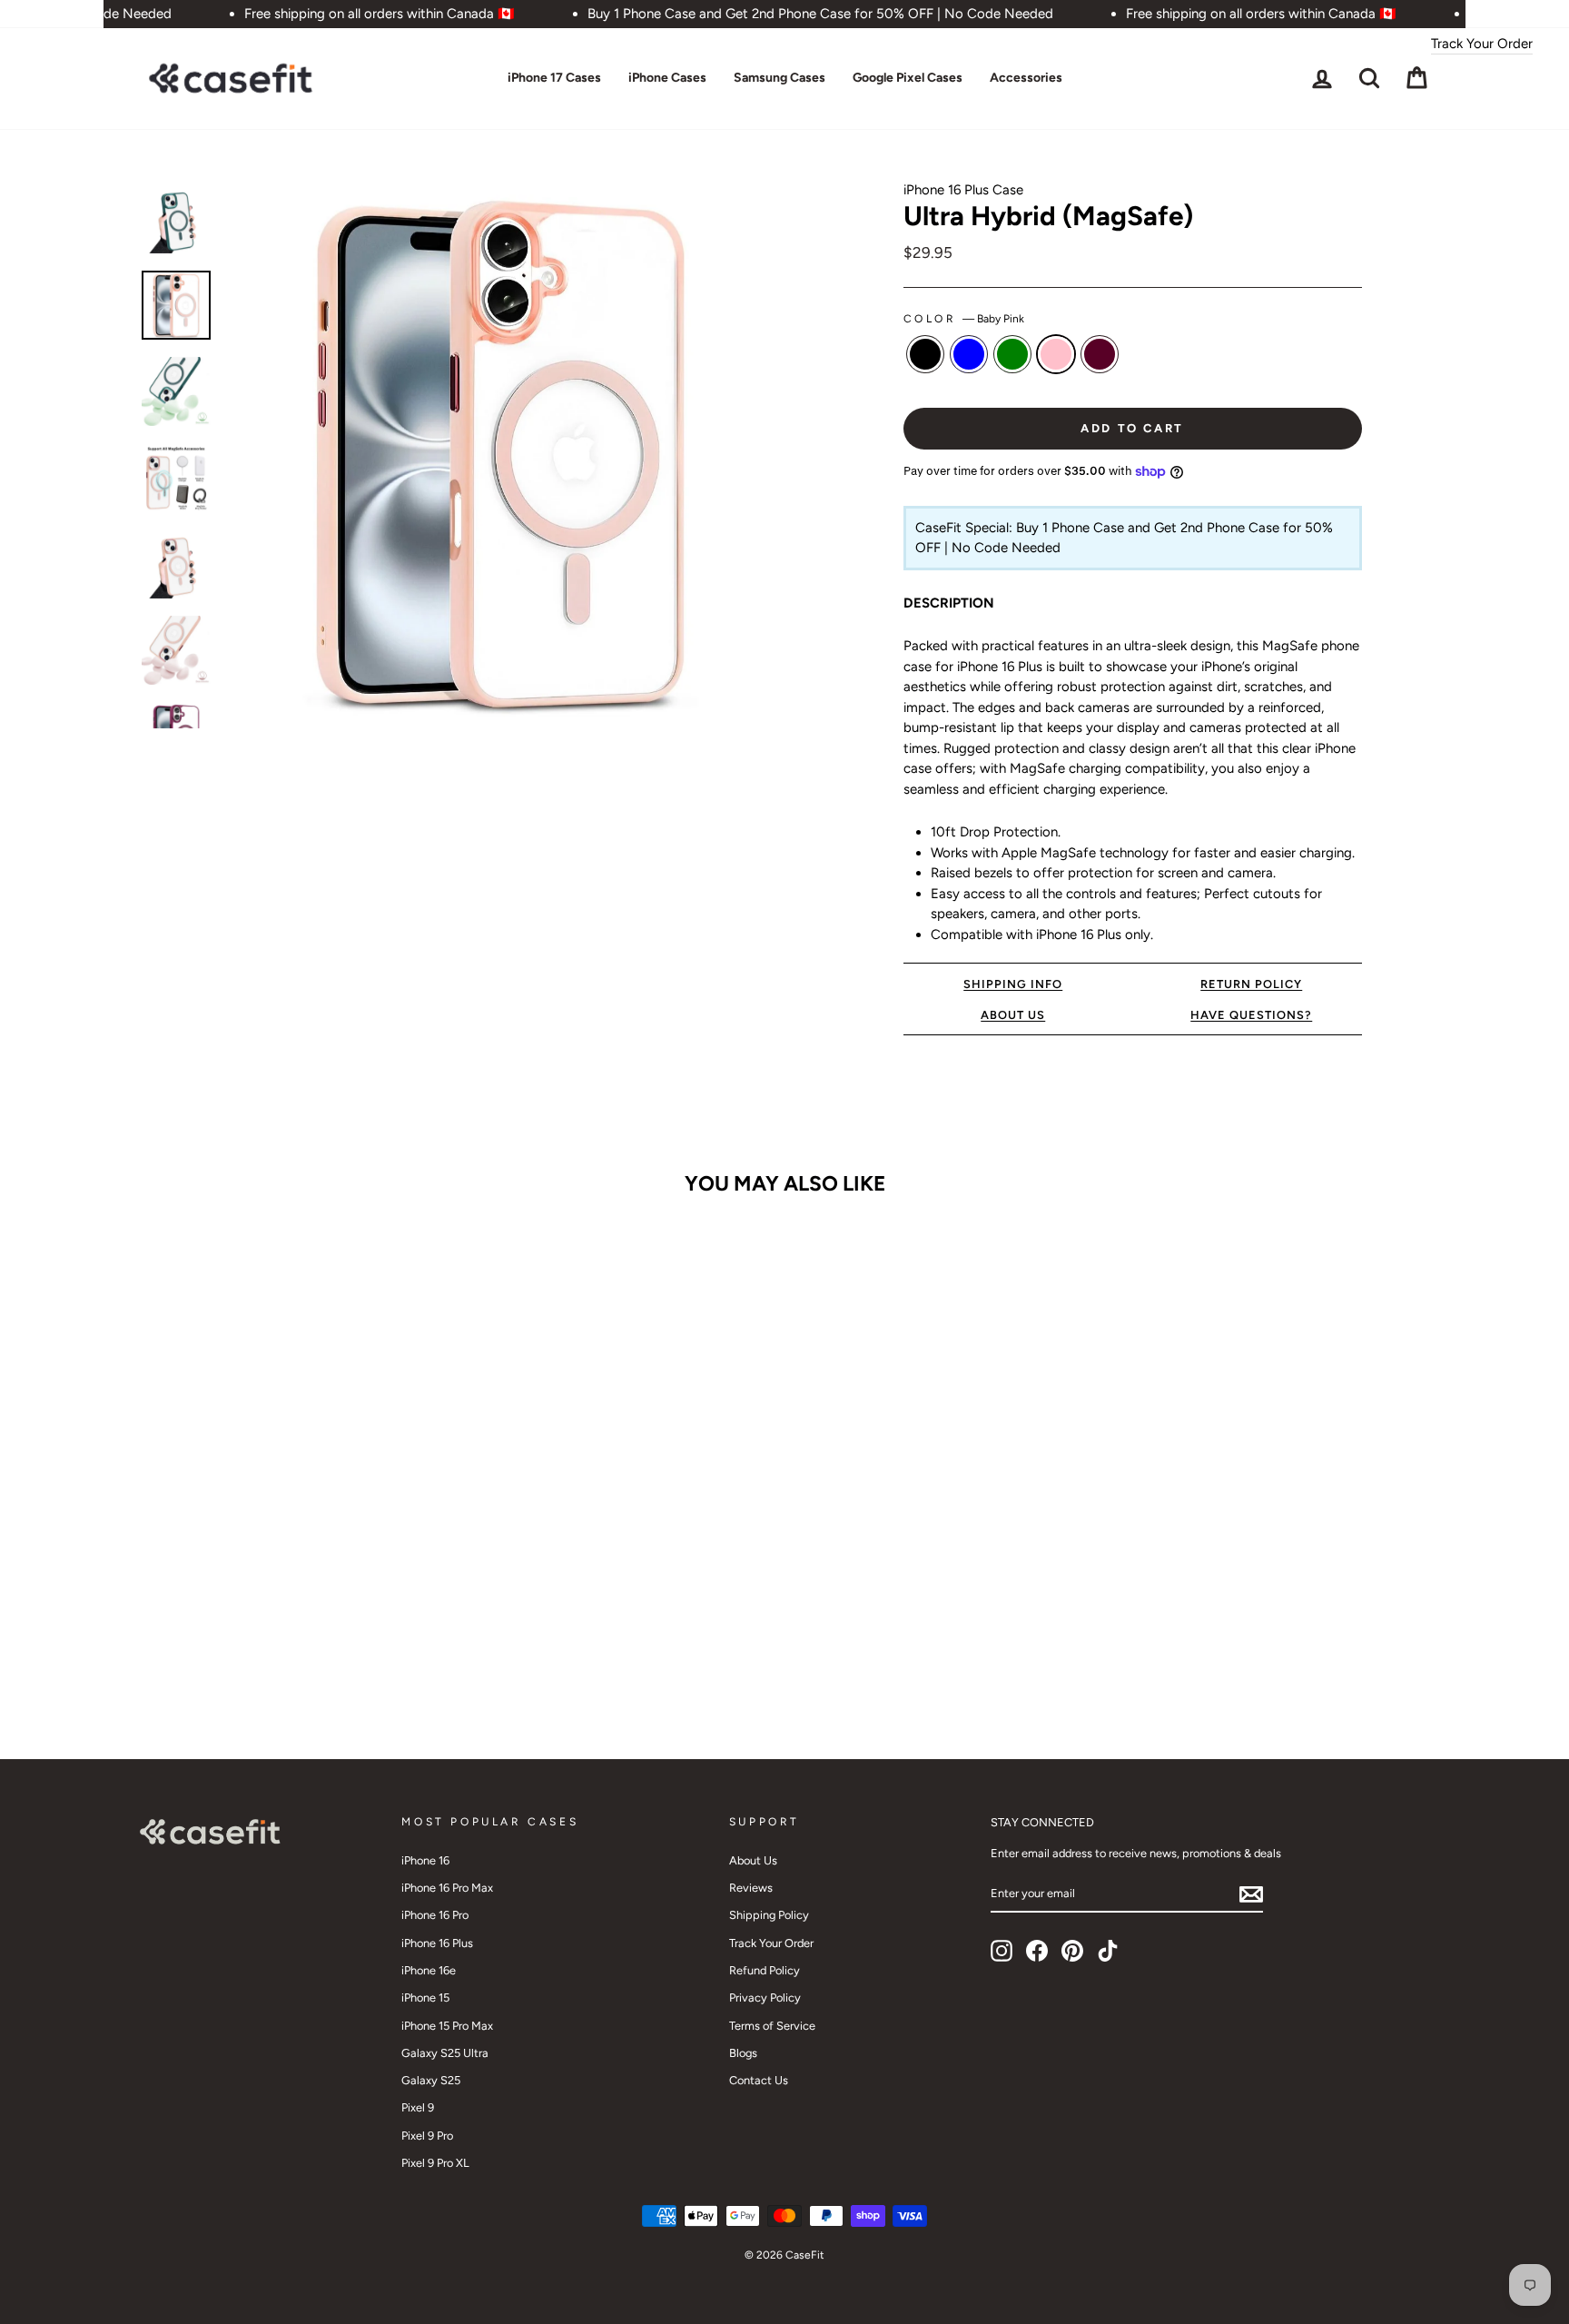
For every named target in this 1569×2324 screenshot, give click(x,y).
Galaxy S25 (431, 2080)
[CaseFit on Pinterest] (1072, 1951)
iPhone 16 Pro (435, 1915)
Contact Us (759, 2080)
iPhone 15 (425, 1998)
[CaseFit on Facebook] (1037, 1951)
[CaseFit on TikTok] (1108, 1951)
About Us (753, 1860)
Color (964, 319)
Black (925, 354)
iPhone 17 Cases (554, 78)
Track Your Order (1482, 44)
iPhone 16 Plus (437, 1943)
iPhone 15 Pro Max (447, 2026)
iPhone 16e (429, 1970)
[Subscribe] (1251, 1894)
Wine (1100, 354)
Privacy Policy (765, 1998)
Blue (969, 354)
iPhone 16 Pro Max (447, 1888)
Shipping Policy (769, 1915)
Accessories (1026, 78)
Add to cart (293, 1643)
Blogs (743, 2053)
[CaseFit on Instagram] (1002, 1951)
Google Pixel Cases (908, 78)
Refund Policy (765, 1970)
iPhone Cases (667, 78)
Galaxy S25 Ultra (445, 2053)
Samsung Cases (780, 78)
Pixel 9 (418, 2107)
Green (1012, 354)
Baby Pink (1056, 354)
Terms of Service (772, 2026)
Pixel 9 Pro (427, 2136)
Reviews (751, 1888)
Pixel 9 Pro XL (435, 2163)
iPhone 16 (425, 1860)
